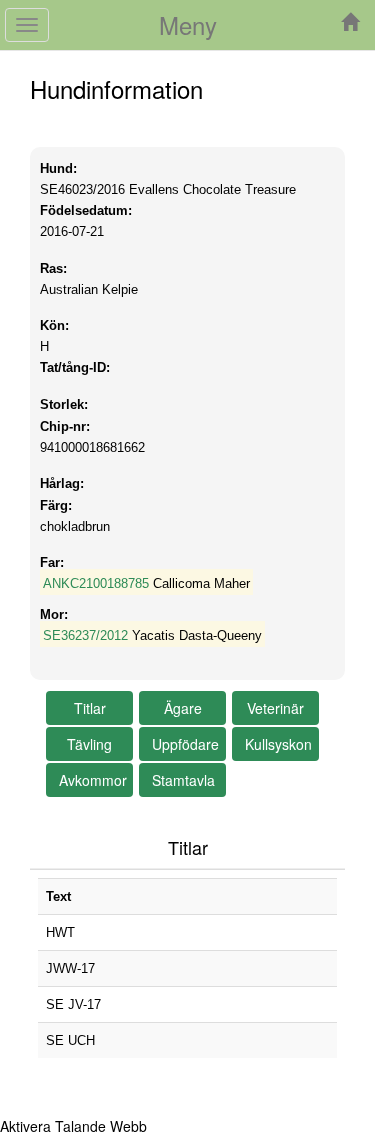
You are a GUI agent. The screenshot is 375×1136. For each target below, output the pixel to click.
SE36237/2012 (85, 635)
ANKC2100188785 (96, 583)
